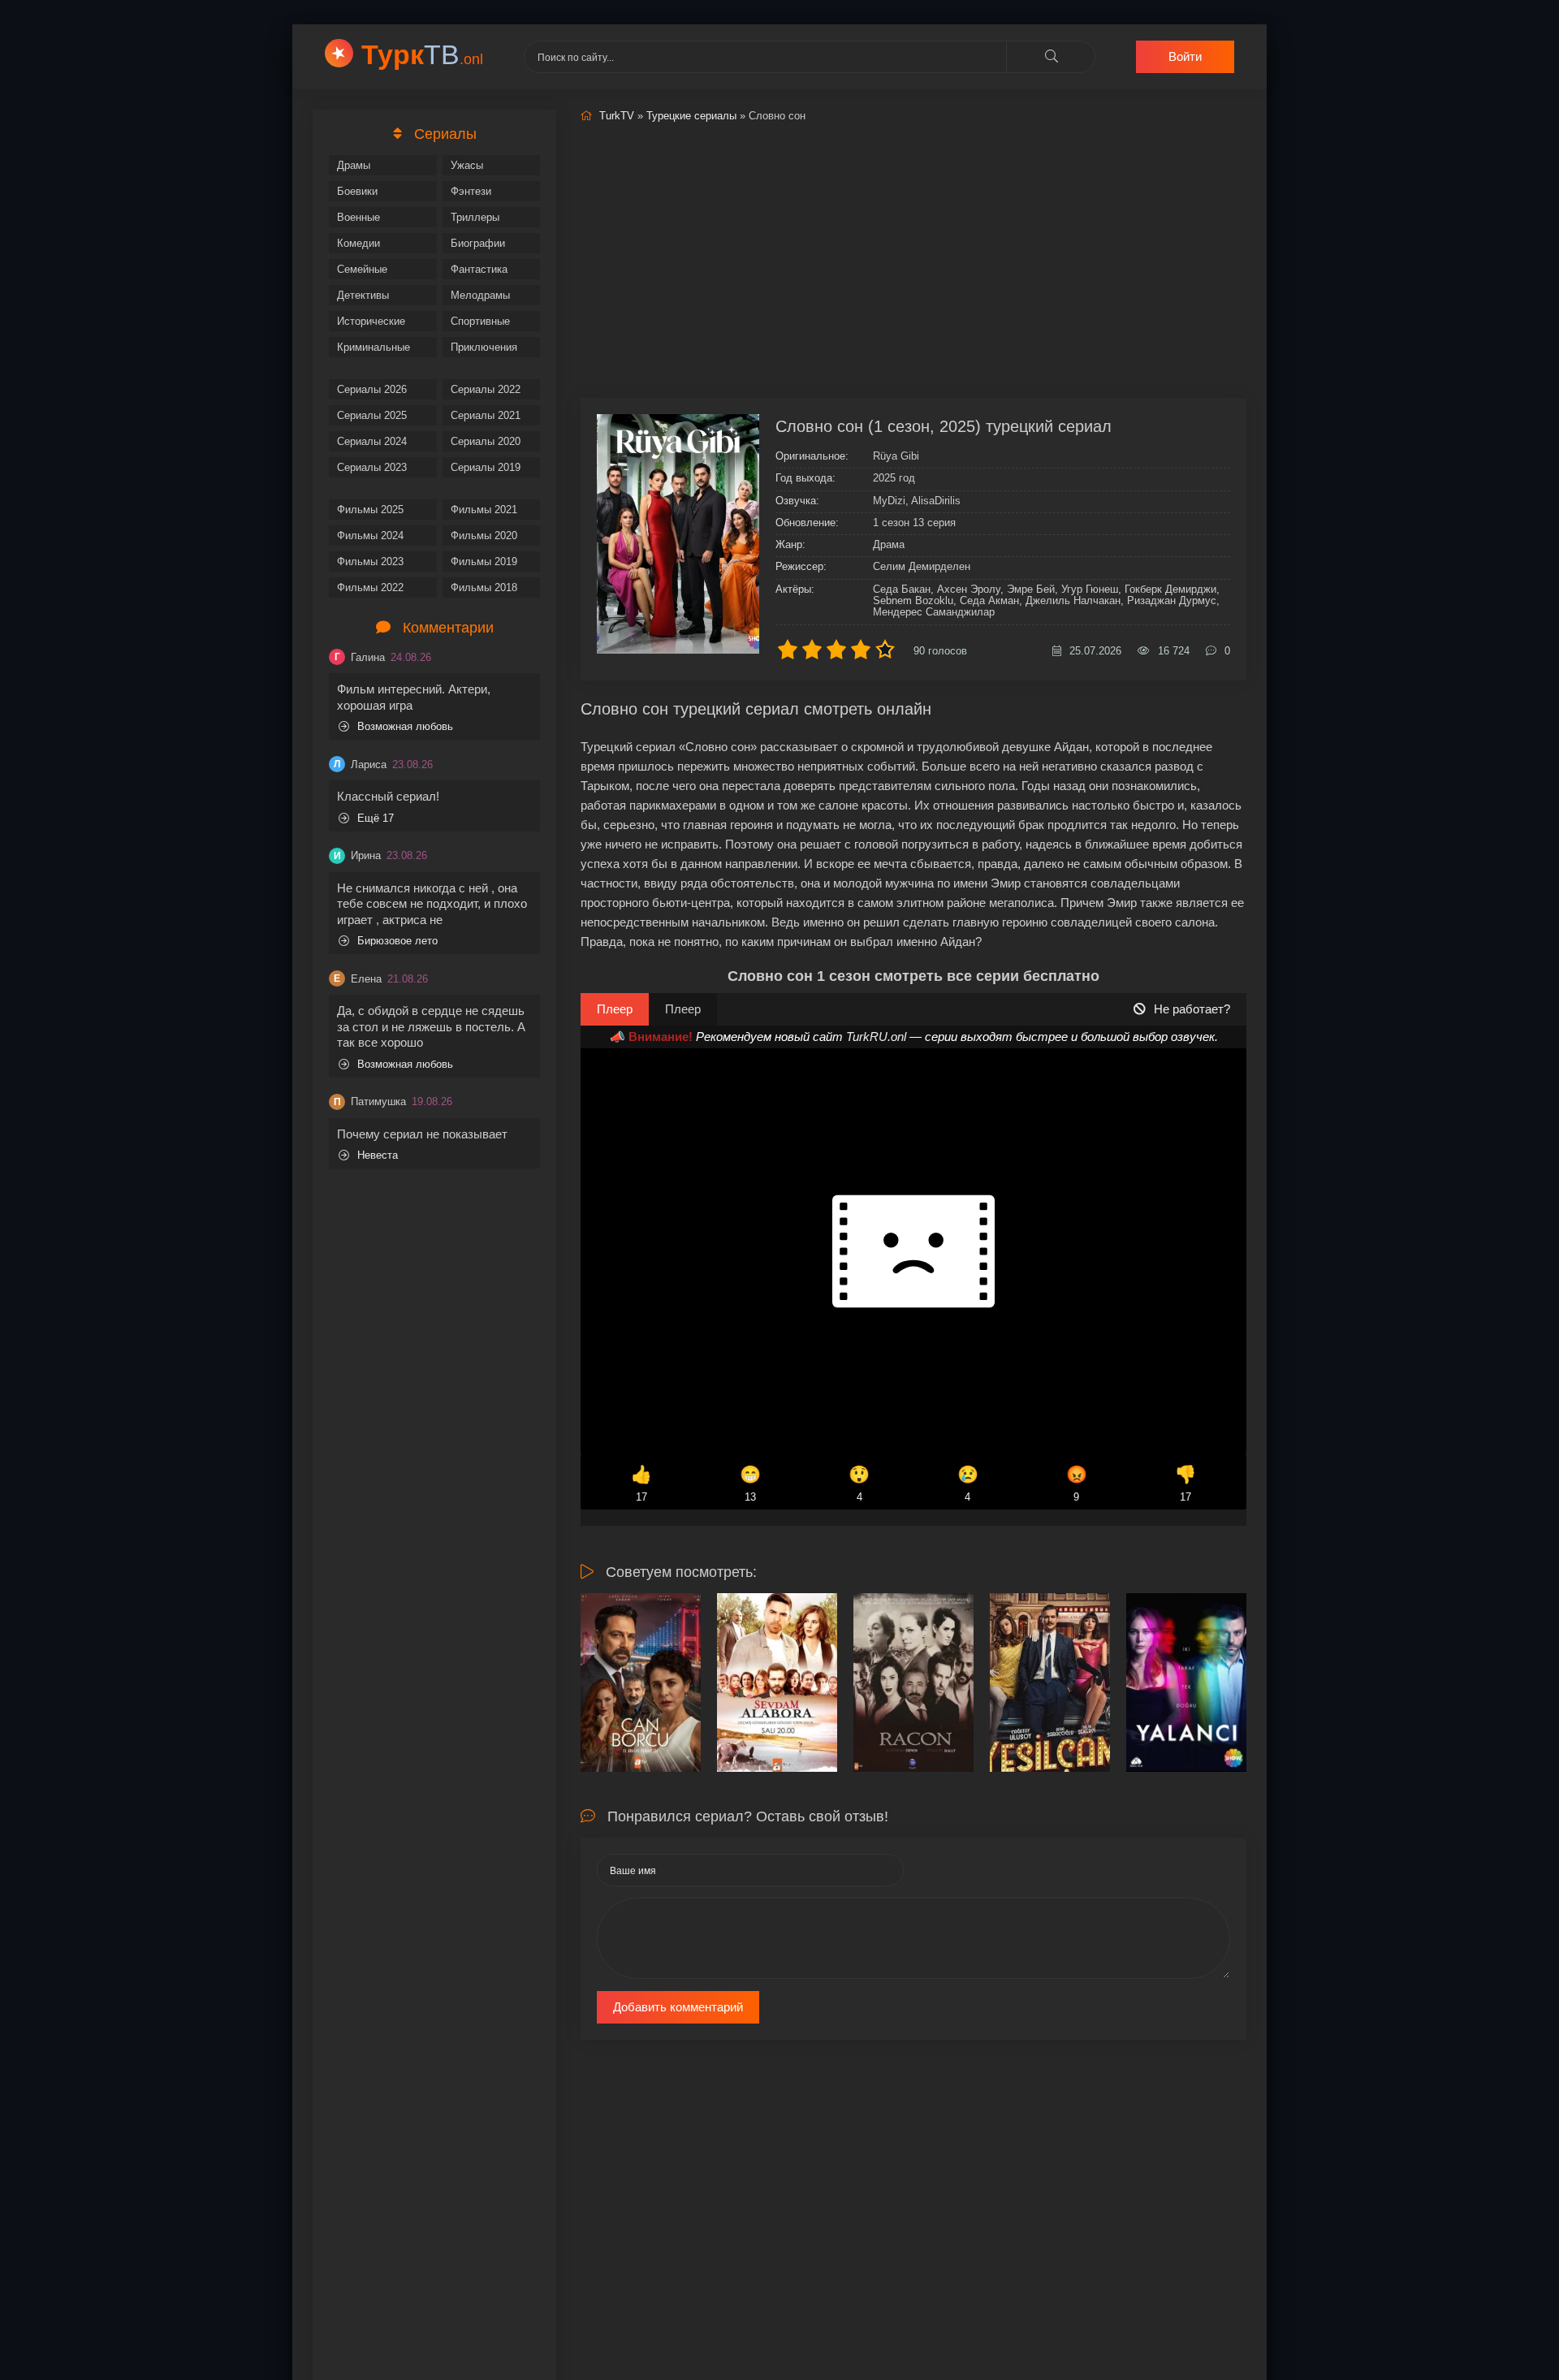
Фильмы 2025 (370, 510)
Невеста (378, 1155)
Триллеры (475, 217)
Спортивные (480, 321)
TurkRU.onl (876, 1037)
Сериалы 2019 (486, 467)
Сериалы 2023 (372, 467)
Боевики (357, 191)
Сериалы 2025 (372, 415)
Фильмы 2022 (370, 587)
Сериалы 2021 (486, 415)
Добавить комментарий (678, 2007)
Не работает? (1192, 1009)
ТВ (422, 54)
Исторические (371, 321)
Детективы (363, 295)
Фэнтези (471, 191)
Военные (358, 217)
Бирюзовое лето (397, 941)
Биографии (478, 243)
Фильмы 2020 (484, 536)
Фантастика (479, 269)
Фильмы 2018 (484, 587)
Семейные (362, 269)
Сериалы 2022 (486, 389)
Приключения (484, 347)
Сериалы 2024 (372, 441)
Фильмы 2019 (484, 562)
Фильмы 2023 (370, 562)
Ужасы (467, 165)
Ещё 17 (376, 818)
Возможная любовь (405, 726)
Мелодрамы (480, 295)
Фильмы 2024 (370, 536)
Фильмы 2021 (484, 510)
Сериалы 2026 (372, 389)
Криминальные (374, 347)
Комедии (358, 243)
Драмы (354, 165)
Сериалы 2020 (486, 441)
